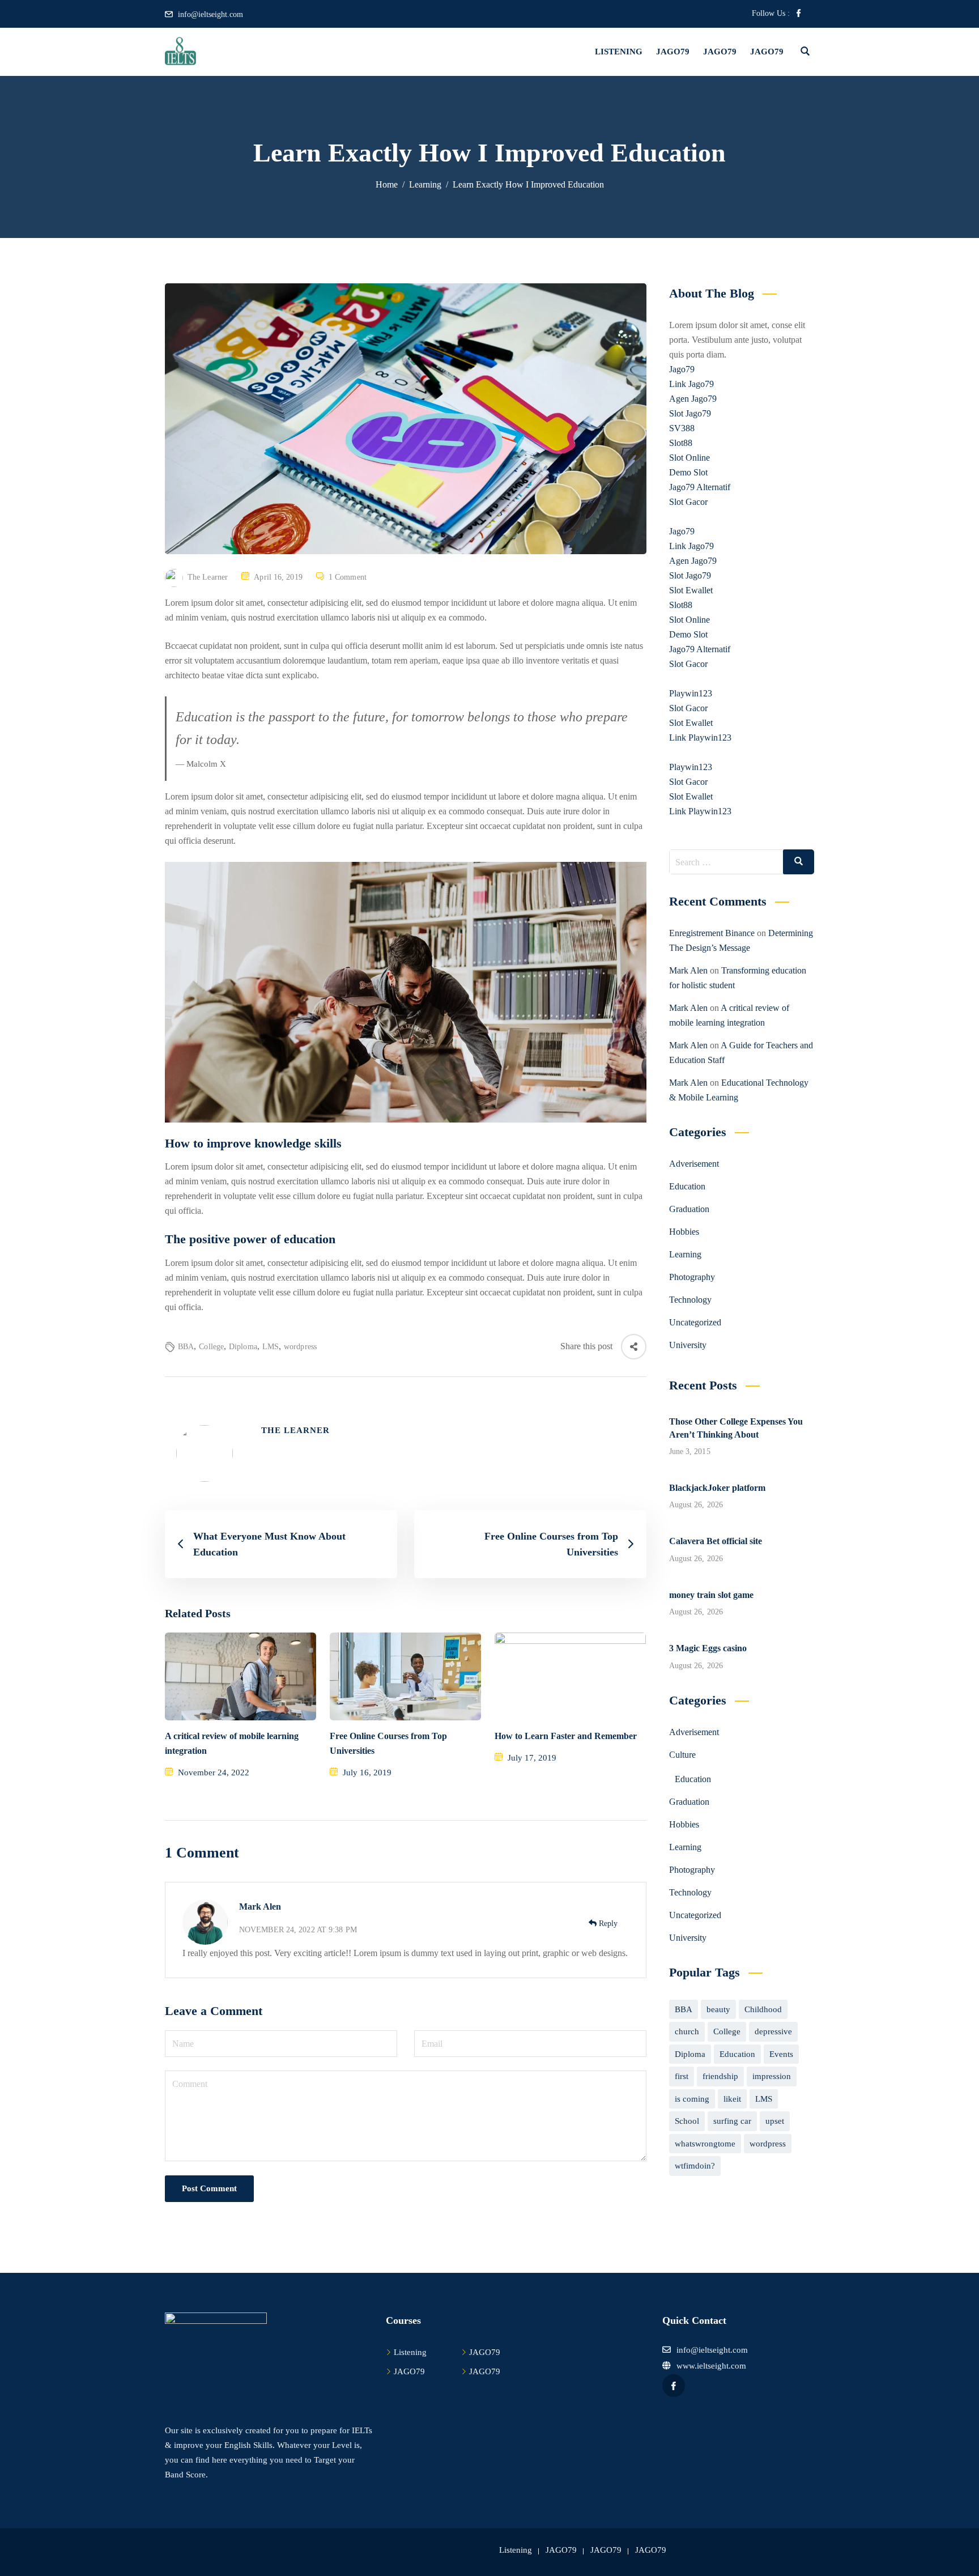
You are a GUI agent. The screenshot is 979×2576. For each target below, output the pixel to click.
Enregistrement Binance (712, 933)
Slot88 (681, 443)
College (211, 1347)
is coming (692, 2099)
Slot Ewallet (691, 590)
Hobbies (684, 1232)
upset (775, 2121)
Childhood (763, 2009)
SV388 (682, 428)
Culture (682, 1755)
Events (781, 2054)
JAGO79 (673, 52)
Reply (607, 1924)
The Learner (208, 577)
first (682, 2076)
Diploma (243, 1347)
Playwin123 (691, 693)
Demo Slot (688, 472)
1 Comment (348, 577)
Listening (619, 52)
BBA (186, 1347)
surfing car (732, 2121)
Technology (690, 1300)
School (687, 2121)
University (688, 1345)
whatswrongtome (705, 2144)
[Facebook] (799, 14)
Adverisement (694, 1164)
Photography (692, 1277)
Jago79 (682, 369)
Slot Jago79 (690, 413)
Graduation (689, 1209)
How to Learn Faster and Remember (566, 1736)
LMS (271, 1347)
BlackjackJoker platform (717, 1488)
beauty (718, 2009)
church (687, 2031)
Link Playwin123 (700, 737)
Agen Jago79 (693, 399)
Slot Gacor (688, 502)
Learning (685, 1254)
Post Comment (209, 2188)
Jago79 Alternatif (700, 487)
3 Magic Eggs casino (708, 1648)
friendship (720, 2076)
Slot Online (689, 458)
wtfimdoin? (695, 2166)
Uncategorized (695, 1322)
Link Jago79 (691, 384)
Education (687, 1186)
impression (772, 2076)
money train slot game (711, 1595)
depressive (773, 2031)
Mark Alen (260, 1907)
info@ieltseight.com (210, 14)
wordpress (300, 1347)
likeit (732, 2099)
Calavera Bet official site (716, 1541)
